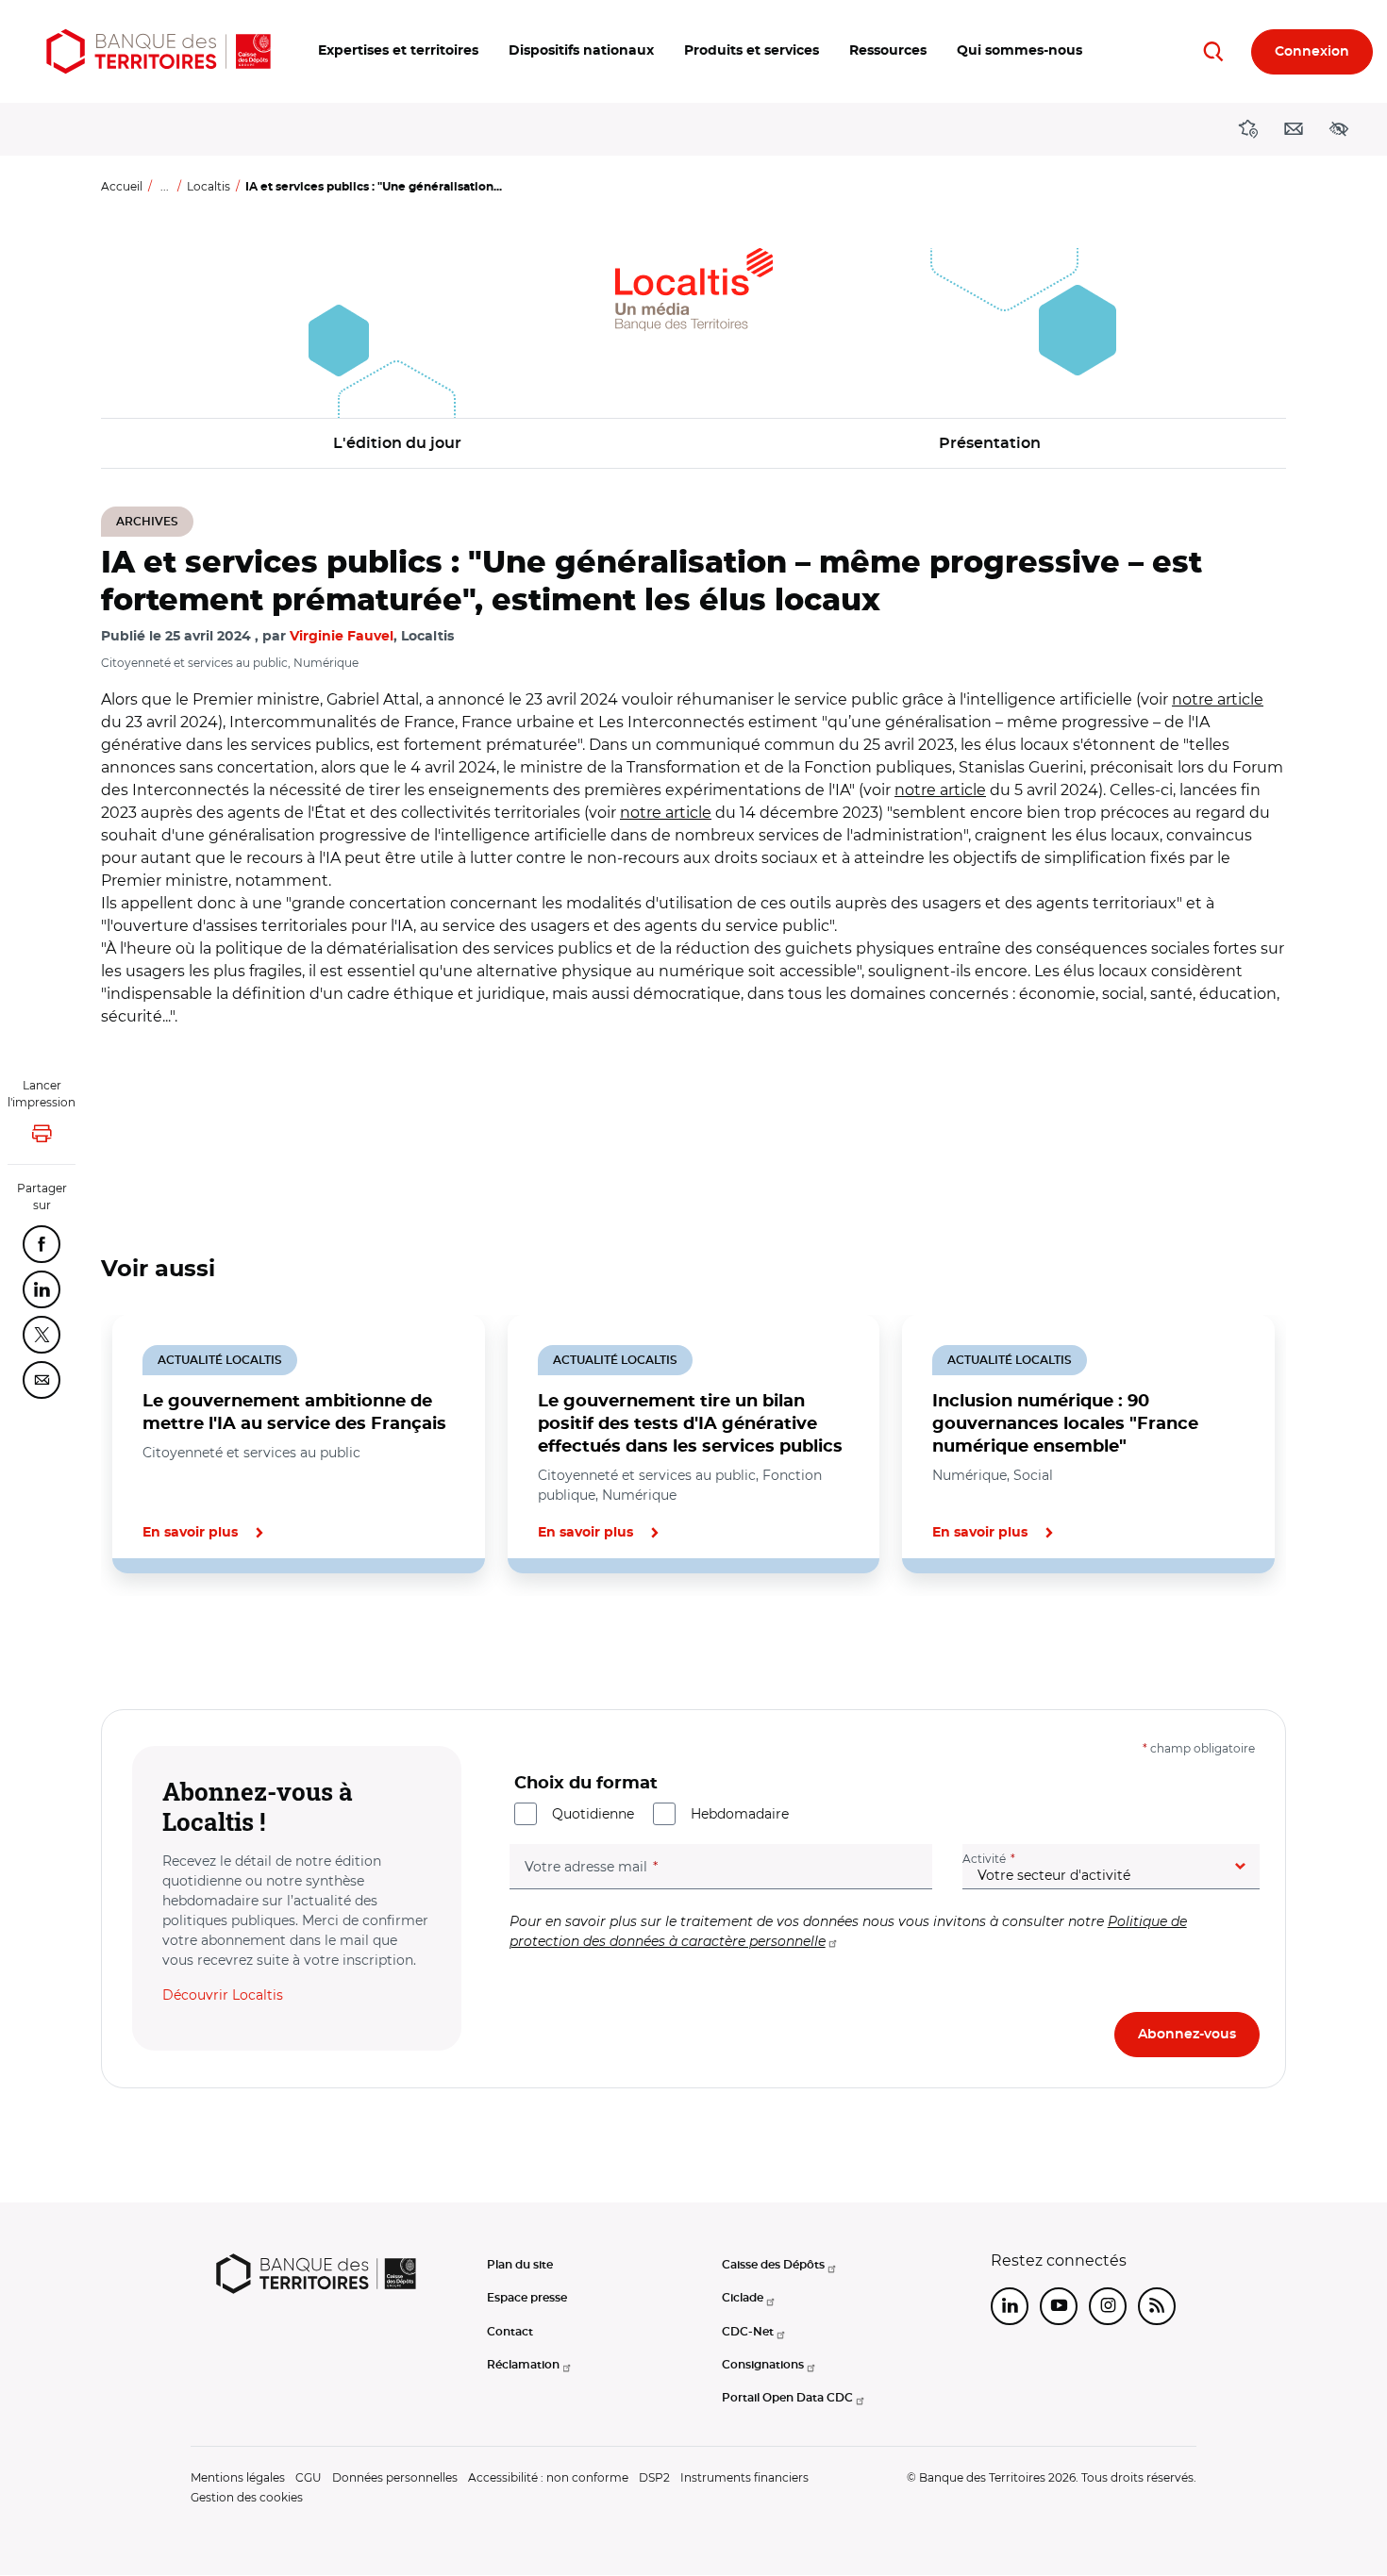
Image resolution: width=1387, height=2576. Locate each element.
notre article (1218, 699)
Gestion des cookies (247, 2497)
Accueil (122, 186)
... (165, 186)
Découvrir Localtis (223, 1995)
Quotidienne (593, 1814)
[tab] (165, 1637)
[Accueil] (159, 51)
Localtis (209, 186)
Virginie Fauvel (342, 637)
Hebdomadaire (740, 1814)
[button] (398, 51)
